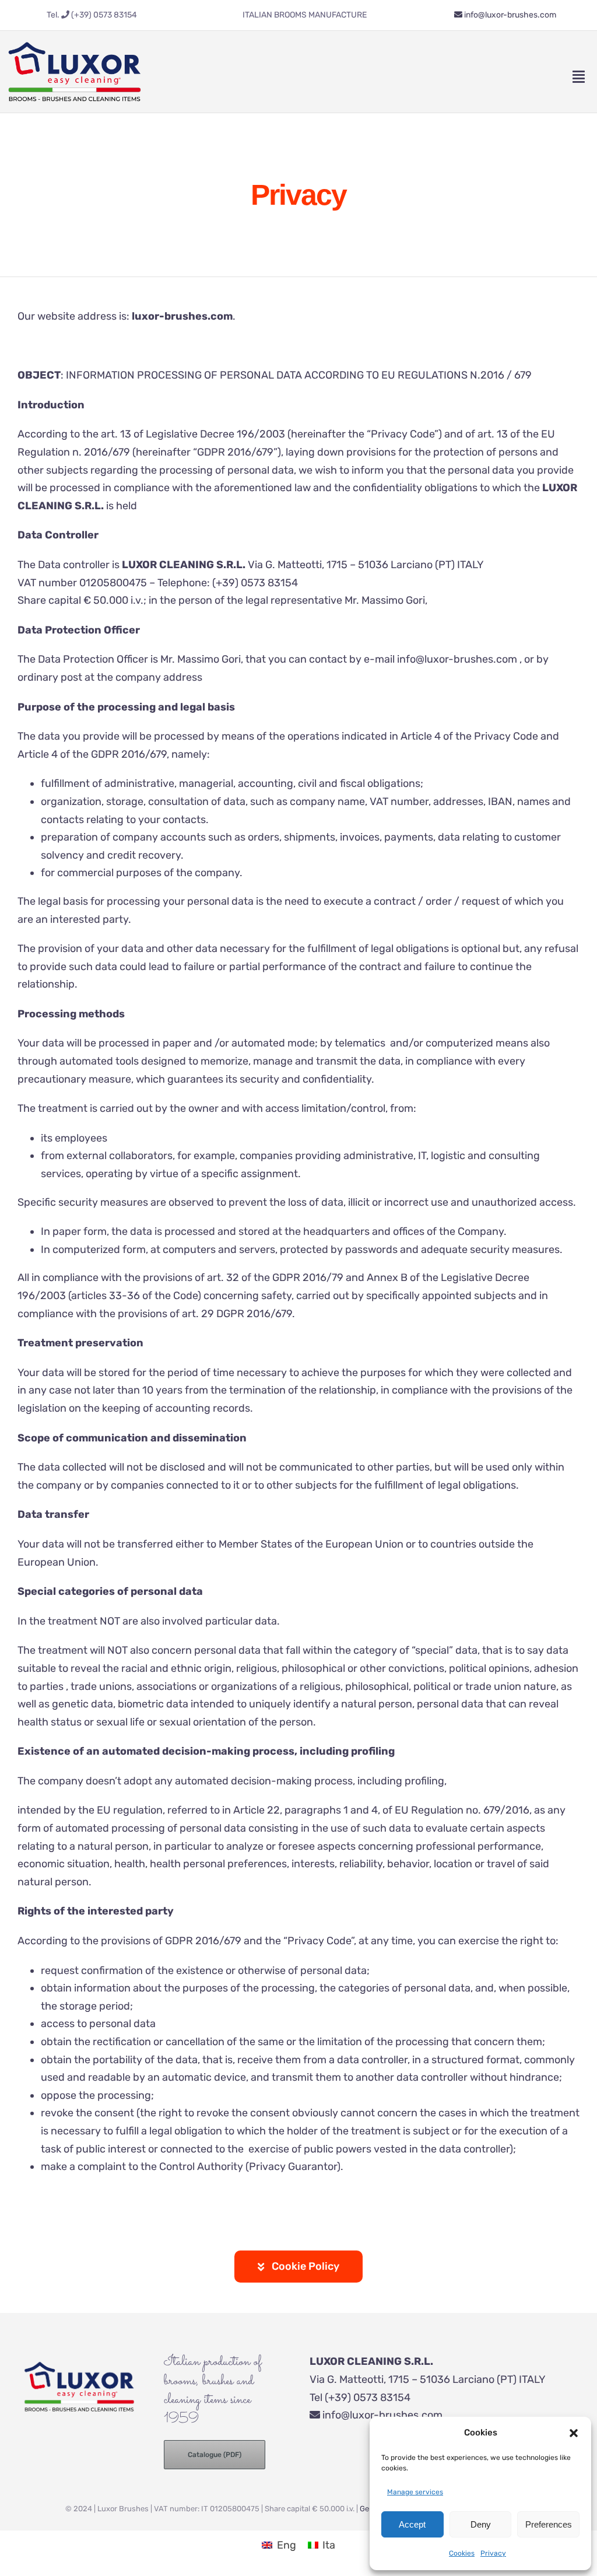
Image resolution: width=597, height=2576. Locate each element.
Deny (481, 2524)
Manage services (415, 2492)
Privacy (493, 2553)
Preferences (549, 2524)
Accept (412, 2524)
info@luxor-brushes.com (509, 15)
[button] (574, 2433)
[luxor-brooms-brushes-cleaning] (75, 36)
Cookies (462, 2553)
